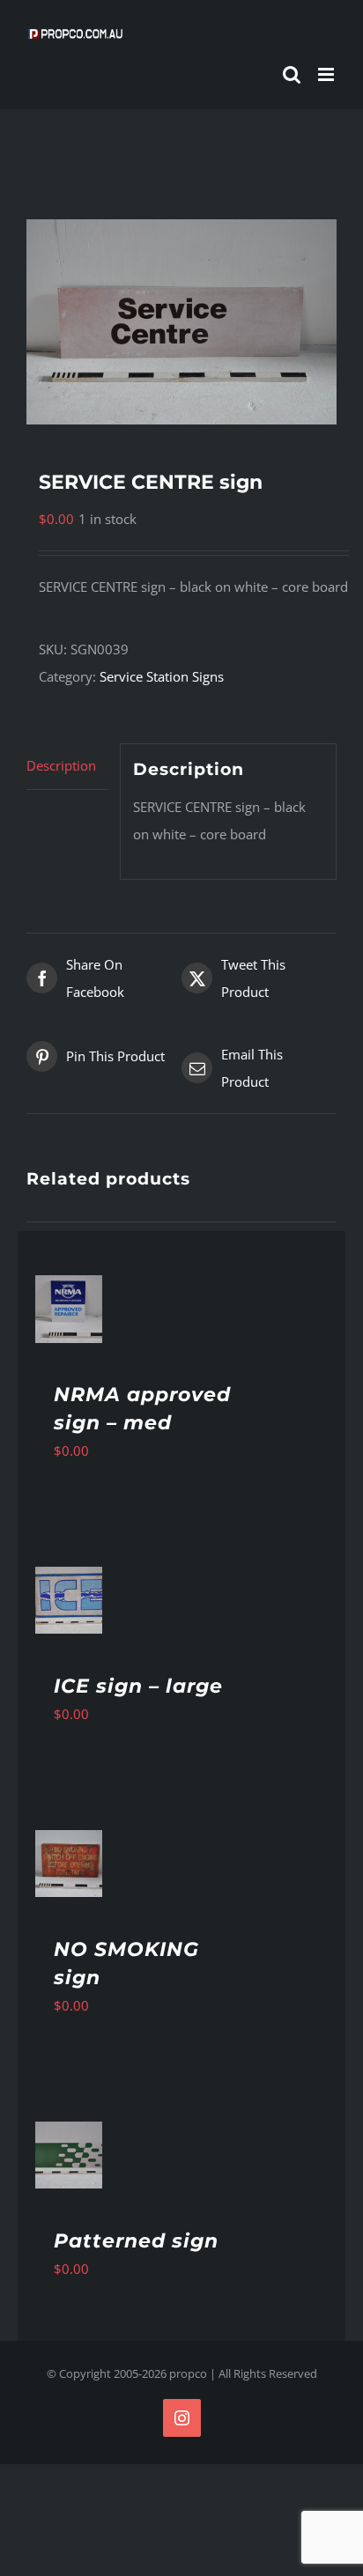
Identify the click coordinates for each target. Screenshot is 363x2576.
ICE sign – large (138, 1686)
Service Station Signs (162, 676)
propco (188, 2373)
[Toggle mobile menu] (327, 74)
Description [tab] (61, 765)
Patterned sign (136, 2241)
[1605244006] (181, 322)
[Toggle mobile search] (292, 74)
